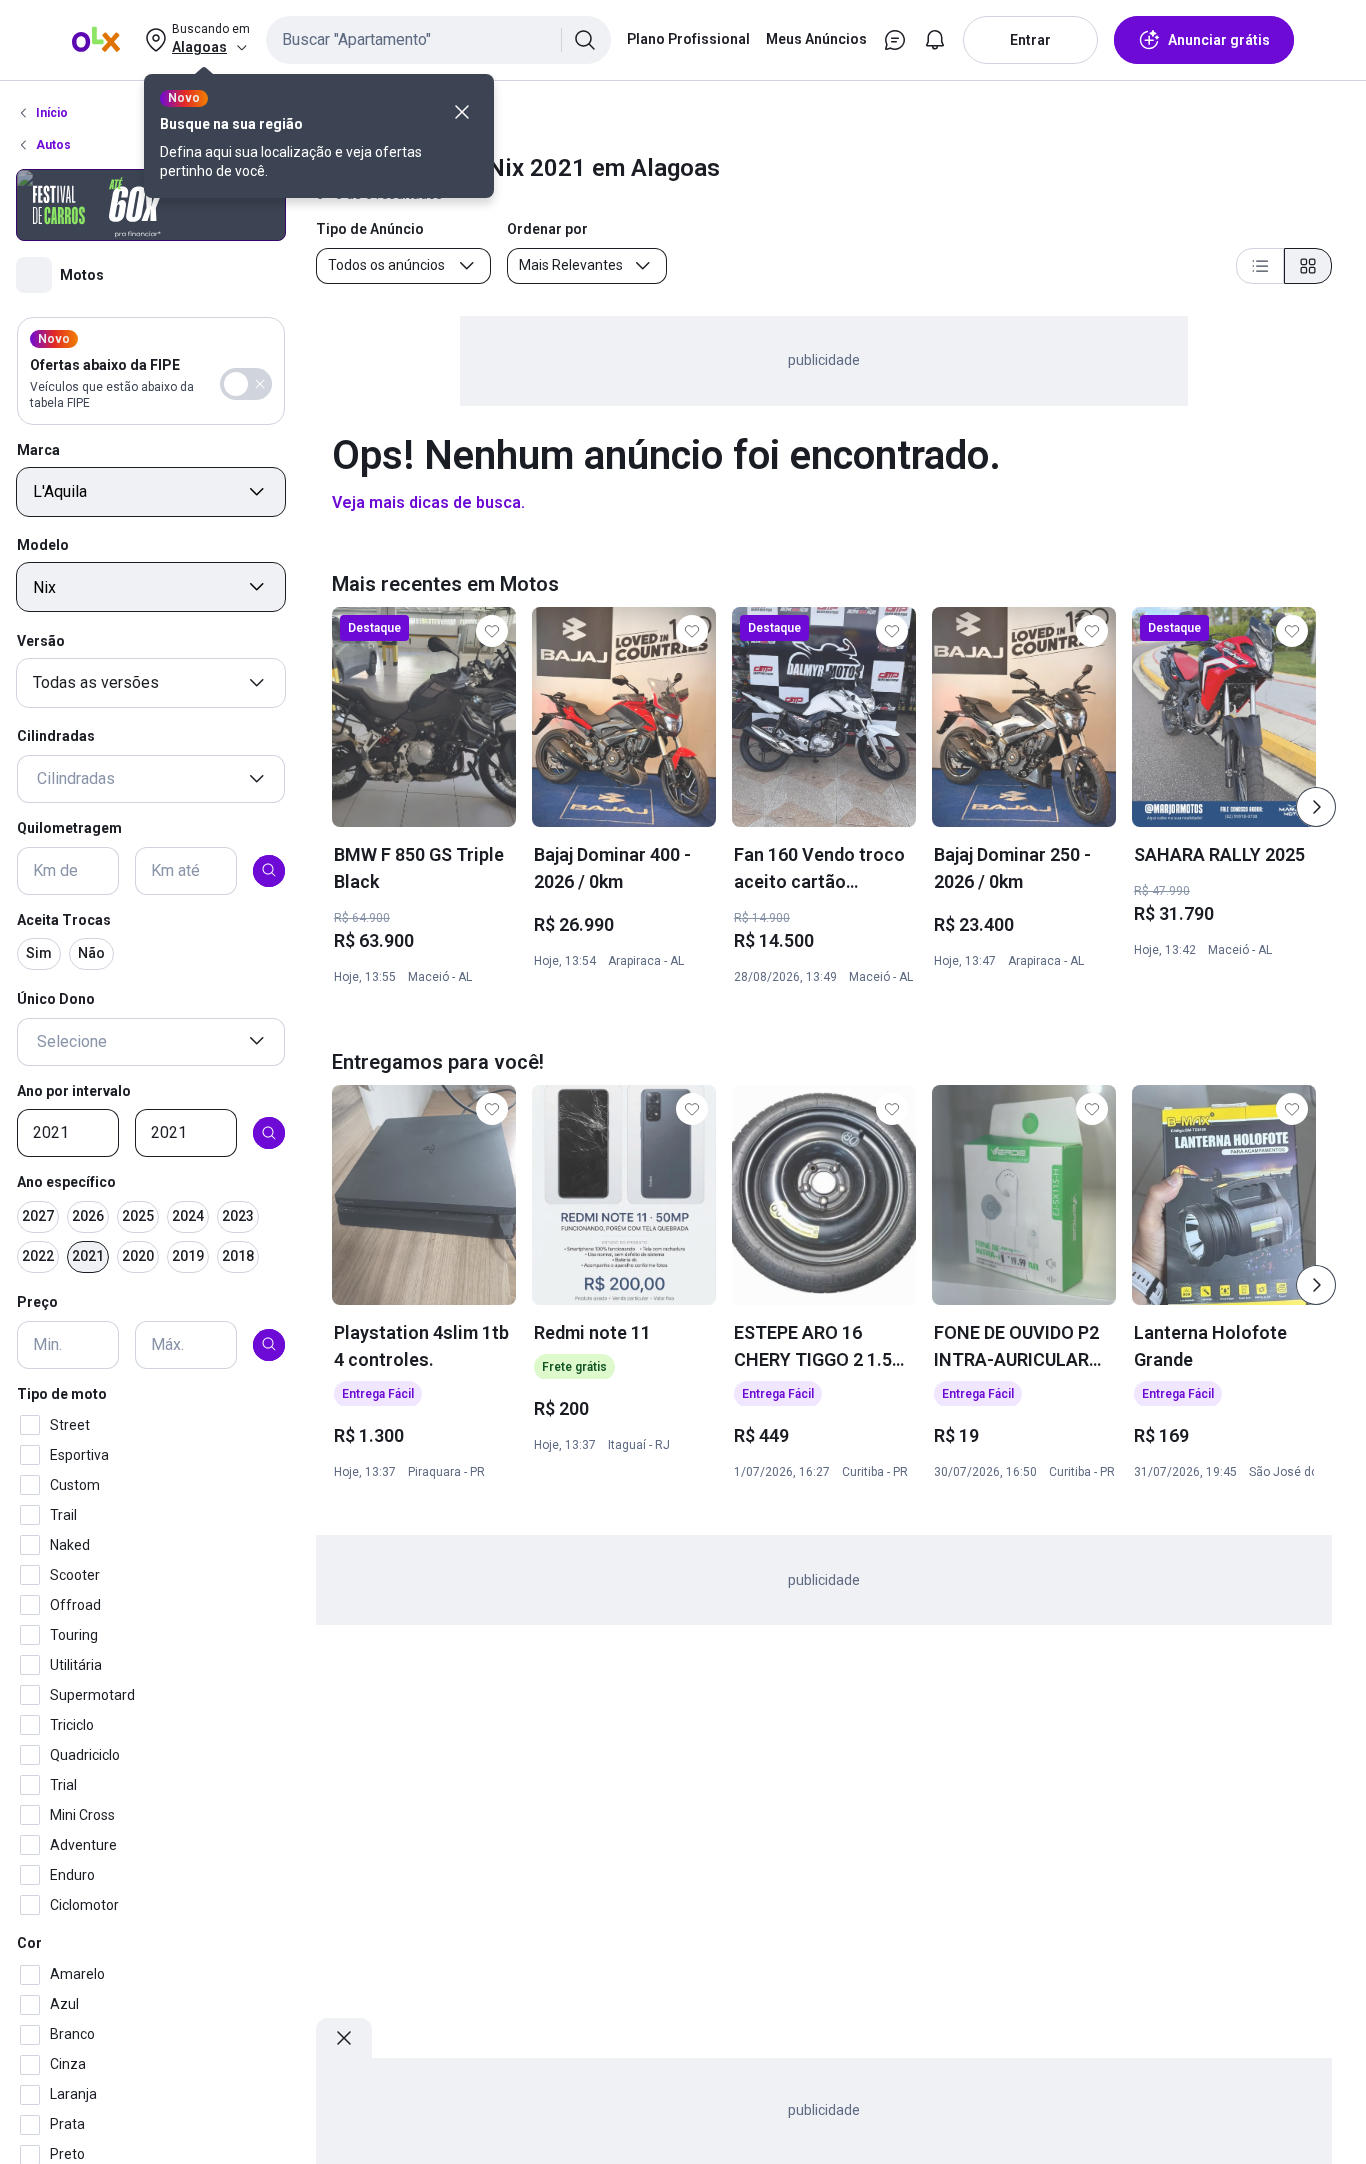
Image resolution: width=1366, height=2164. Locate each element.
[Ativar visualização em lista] (1260, 266)
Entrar (1030, 40)
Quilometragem (69, 828)
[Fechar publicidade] (344, 2038)
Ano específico (66, 1182)
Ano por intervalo (74, 1090)
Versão (41, 640)
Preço (37, 1302)
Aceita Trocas (64, 919)
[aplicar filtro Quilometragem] (269, 870)
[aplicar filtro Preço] (269, 1344)
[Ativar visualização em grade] (1308, 266)
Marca (38, 449)
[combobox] (438, 40)
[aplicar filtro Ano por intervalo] (269, 1133)
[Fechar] (462, 112)
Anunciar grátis (1219, 40)
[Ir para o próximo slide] (1316, 807)
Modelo (43, 545)
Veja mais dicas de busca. (428, 502)
